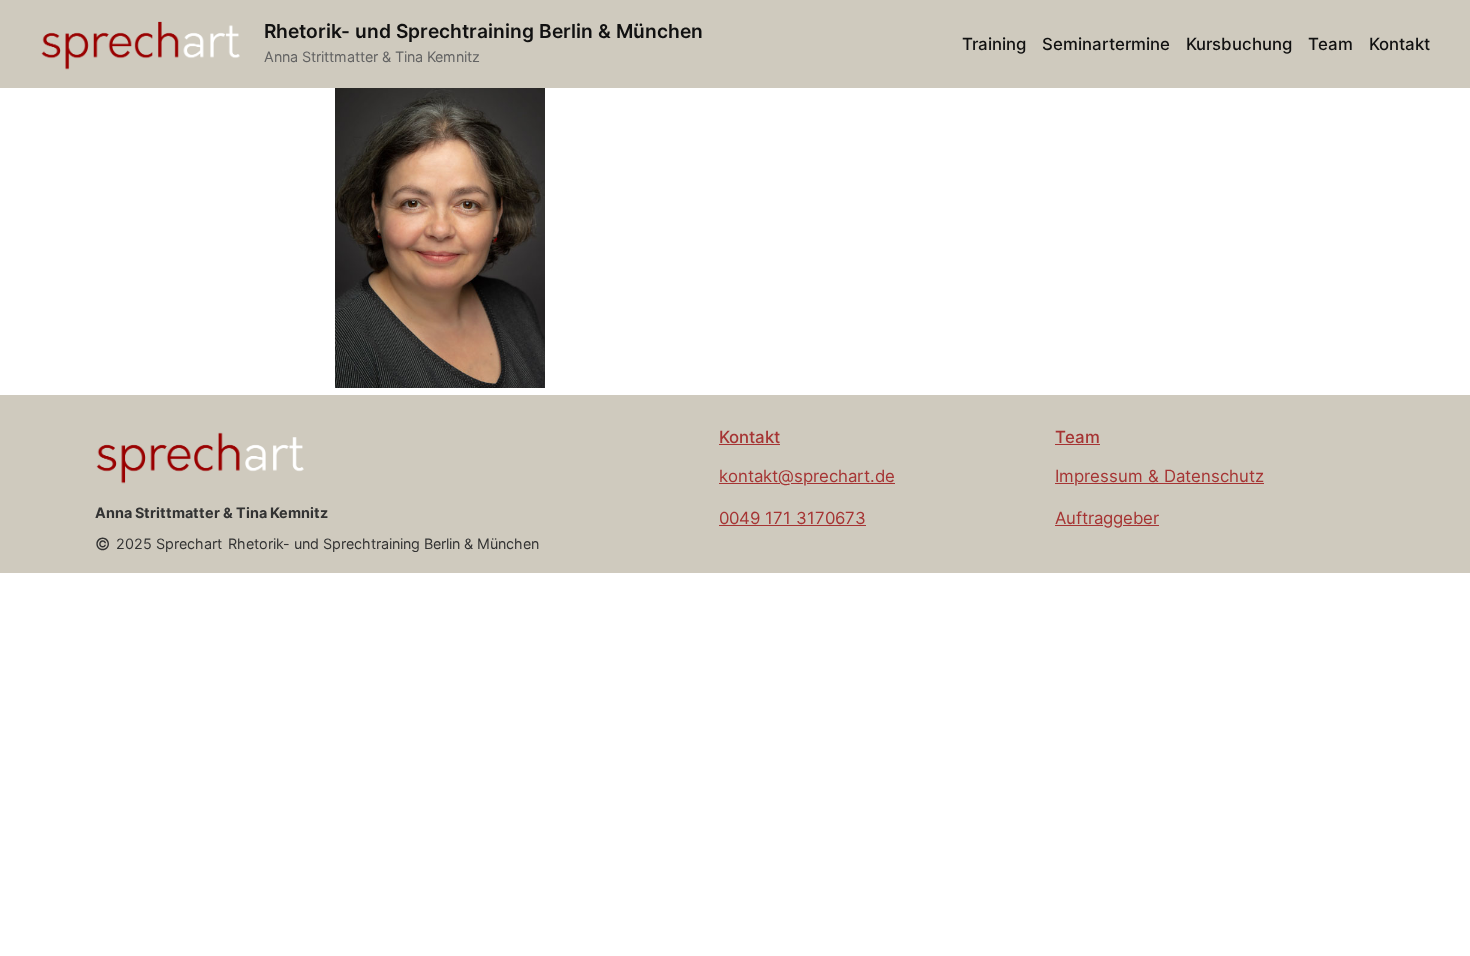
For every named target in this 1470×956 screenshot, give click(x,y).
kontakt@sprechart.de (807, 476)
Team (1077, 437)
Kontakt (749, 437)
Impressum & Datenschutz (1159, 476)
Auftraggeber (1107, 518)
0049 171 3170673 (792, 518)
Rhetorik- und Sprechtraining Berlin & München (483, 31)
